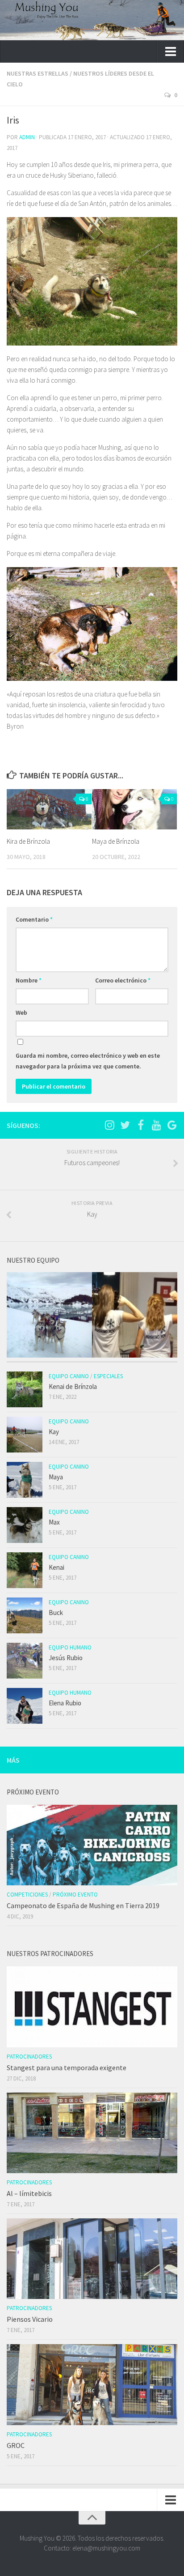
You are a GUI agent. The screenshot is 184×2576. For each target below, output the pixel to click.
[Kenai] (25, 1570)
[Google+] (172, 1125)
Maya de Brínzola (116, 841)
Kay (54, 1432)
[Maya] (25, 1480)
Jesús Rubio (66, 1658)
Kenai (56, 1567)
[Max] (25, 1525)
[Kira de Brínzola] (49, 809)
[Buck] (25, 1615)
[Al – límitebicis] (92, 2133)
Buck (56, 1613)
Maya (56, 1477)
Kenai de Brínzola (73, 1386)
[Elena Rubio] (25, 1706)
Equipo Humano (70, 1647)
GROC (16, 2445)
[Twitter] (125, 1125)
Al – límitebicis (29, 2193)
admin (27, 137)
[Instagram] (109, 1125)
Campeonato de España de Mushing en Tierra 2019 (83, 1905)
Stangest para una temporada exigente (67, 2068)
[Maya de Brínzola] (134, 809)
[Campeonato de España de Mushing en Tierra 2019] (92, 1845)
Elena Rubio (65, 1703)
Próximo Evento (75, 1895)
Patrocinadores (29, 2057)
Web (21, 1012)
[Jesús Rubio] (25, 1661)
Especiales (108, 1376)
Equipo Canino (69, 1376)
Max (54, 1522)
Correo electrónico (123, 980)
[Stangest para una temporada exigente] (92, 2007)
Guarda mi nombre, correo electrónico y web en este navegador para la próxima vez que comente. (88, 1061)
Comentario (34, 919)
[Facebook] (141, 1125)
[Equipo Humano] (135, 1316)
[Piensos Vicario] (92, 2259)
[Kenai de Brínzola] (25, 1389)
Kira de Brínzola (28, 841)
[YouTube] (156, 1125)
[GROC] (92, 2384)
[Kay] (25, 1435)
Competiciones (27, 1895)
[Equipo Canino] (49, 1316)
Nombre (29, 980)
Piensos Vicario (30, 2319)
